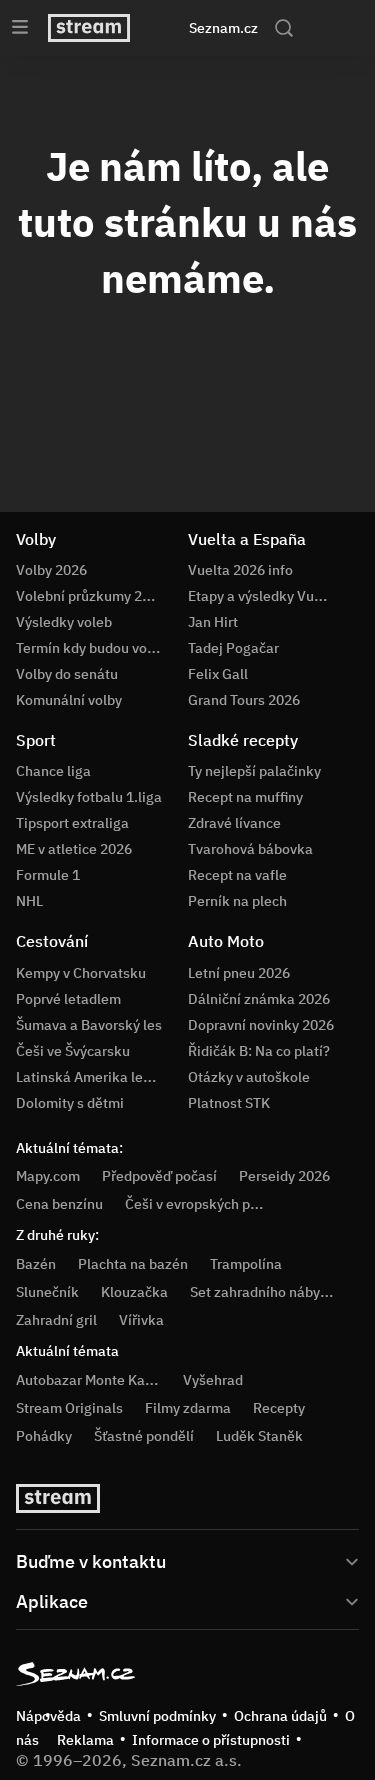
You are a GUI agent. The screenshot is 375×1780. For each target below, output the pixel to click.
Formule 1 (48, 875)
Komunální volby (69, 700)
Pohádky (44, 1436)
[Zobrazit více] (187, 1560)
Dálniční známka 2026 (259, 999)
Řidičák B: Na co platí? (259, 1051)
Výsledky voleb (64, 622)
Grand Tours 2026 (244, 700)
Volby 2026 (51, 570)
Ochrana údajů (280, 1716)
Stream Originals (69, 1408)
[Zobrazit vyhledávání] (284, 28)
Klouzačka (134, 1292)
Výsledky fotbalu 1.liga (89, 797)
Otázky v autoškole (249, 1077)
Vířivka (141, 1320)
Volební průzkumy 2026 (91, 596)
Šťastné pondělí (144, 1436)
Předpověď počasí (159, 1176)
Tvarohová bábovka (250, 849)
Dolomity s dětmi (70, 1103)
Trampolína (246, 1264)
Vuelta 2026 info (240, 570)
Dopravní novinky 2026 (261, 1025)
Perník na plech (237, 901)
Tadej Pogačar (233, 648)
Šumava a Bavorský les (89, 1025)
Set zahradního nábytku (265, 1292)
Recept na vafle (237, 875)
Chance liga (53, 771)
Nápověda (48, 1716)
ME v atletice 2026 (74, 849)
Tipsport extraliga (72, 823)
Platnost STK (229, 1103)
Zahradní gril (56, 1320)
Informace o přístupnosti (211, 1740)
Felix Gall (218, 674)
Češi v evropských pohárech (213, 1204)
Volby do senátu (67, 674)
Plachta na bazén (133, 1264)
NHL (29, 901)
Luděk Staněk (259, 1436)
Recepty (279, 1408)
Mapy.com (48, 1176)
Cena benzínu (59, 1204)
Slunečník (47, 1292)
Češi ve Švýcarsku (73, 1051)
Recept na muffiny (245, 797)
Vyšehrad (213, 1380)
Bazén (36, 1264)
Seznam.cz (223, 28)
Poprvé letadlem (68, 999)
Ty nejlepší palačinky (254, 771)
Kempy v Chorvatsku (81, 973)
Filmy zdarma (188, 1408)
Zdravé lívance (234, 823)
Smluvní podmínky (157, 1716)
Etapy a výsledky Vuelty (263, 596)
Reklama (85, 1740)
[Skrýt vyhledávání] (169, 28)
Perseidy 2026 (284, 1176)
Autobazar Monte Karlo (89, 1380)
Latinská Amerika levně (91, 1077)
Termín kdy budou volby (91, 648)
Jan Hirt (213, 622)
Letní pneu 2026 (239, 973)
